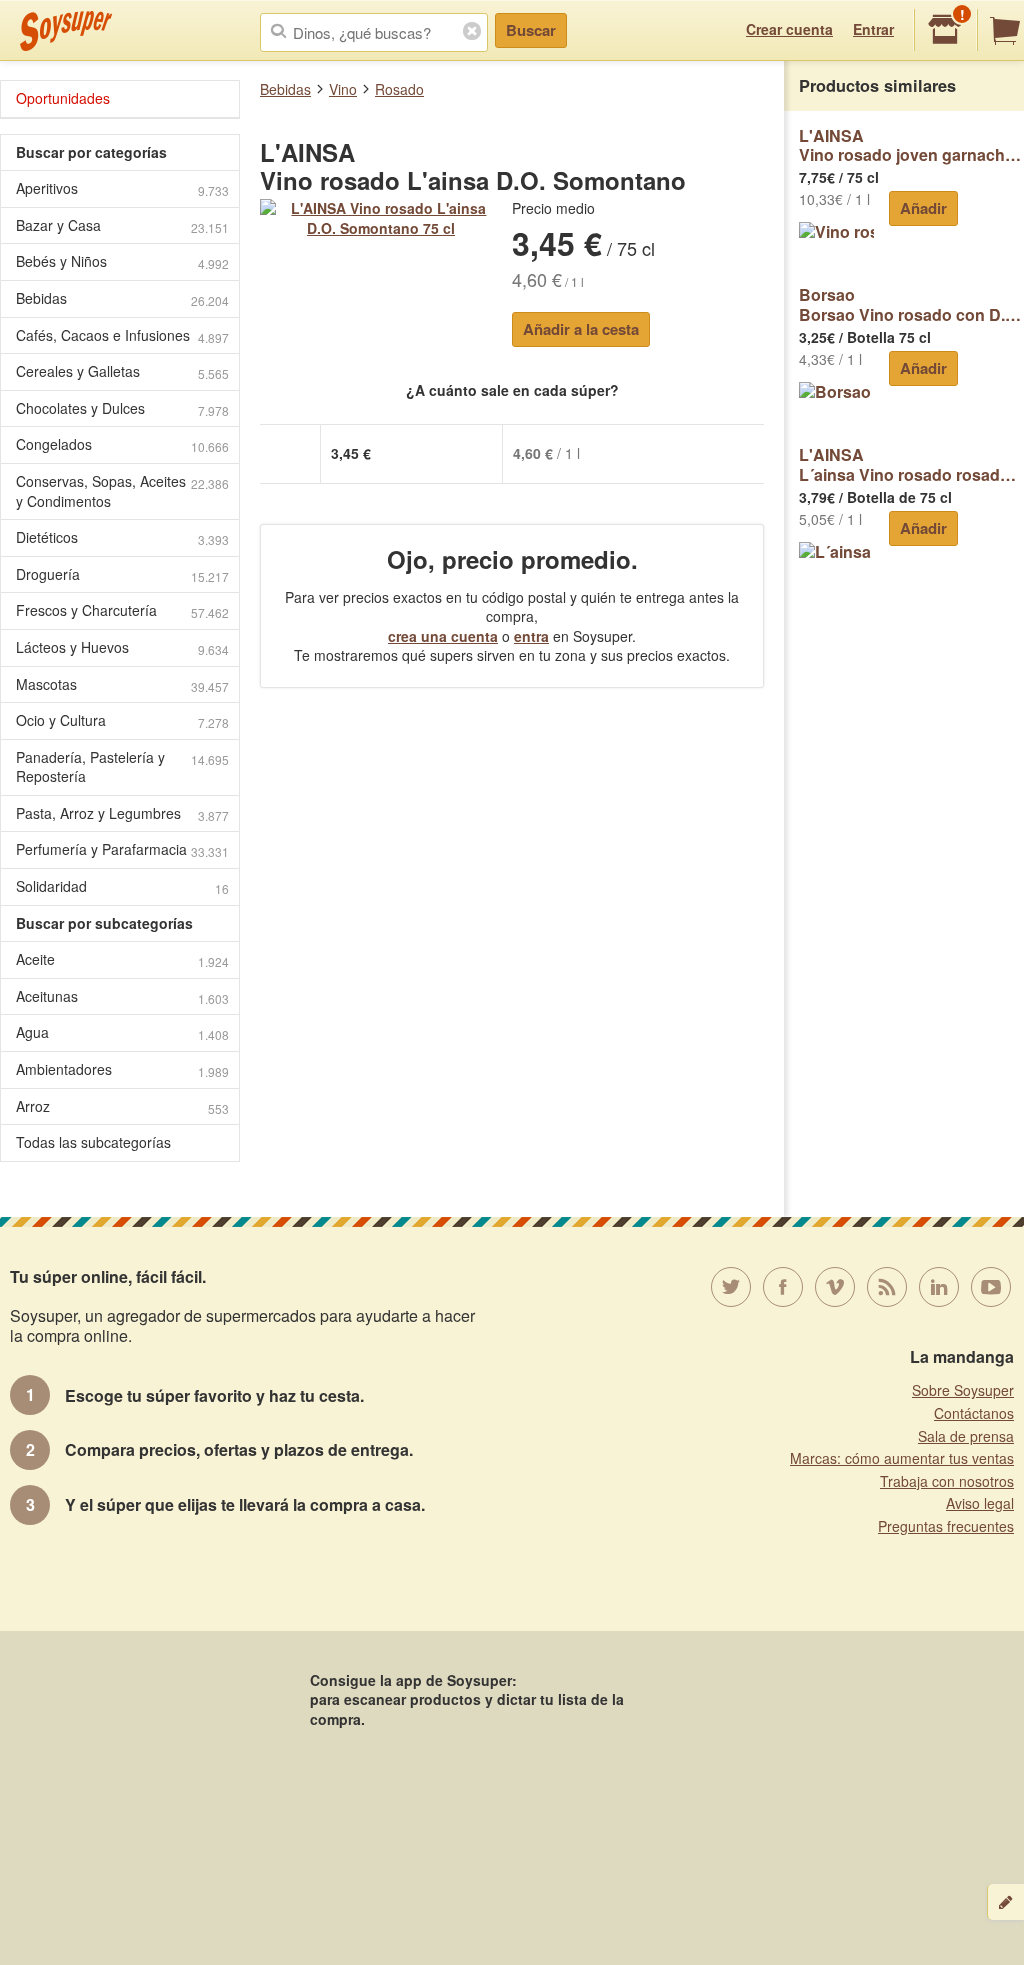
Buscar (531, 30)
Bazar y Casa (122, 225)
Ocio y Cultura (122, 720)
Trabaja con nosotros (947, 1481)
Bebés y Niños (122, 261)
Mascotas (122, 684)
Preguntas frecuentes (946, 1526)
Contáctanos (974, 1413)
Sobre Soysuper (963, 1390)
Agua (122, 1032)
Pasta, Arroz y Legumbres (122, 813)
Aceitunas (122, 996)
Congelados (122, 444)
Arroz (122, 1106)
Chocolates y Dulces (122, 408)
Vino (343, 89)
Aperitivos (122, 188)
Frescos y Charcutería (122, 610)
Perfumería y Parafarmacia (122, 849)
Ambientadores (122, 1069)
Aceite (122, 959)
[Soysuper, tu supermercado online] (66, 31)
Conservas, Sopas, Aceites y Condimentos (122, 491)
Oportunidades (63, 98)
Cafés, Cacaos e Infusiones (122, 335)
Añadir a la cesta (581, 329)
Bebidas (285, 89)
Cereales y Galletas (122, 371)
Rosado (399, 89)
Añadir (923, 208)
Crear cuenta (789, 29)
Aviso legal (980, 1503)
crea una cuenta (443, 636)
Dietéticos (122, 537)
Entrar (873, 29)
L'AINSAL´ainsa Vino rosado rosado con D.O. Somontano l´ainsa (911, 464)
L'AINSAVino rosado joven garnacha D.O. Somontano (911, 145)
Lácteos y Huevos (122, 647)
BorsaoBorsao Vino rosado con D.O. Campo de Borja (911, 304)
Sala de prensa (966, 1436)
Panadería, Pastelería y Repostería (122, 767)
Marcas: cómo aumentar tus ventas (902, 1458)
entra (531, 636)
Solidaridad (122, 886)
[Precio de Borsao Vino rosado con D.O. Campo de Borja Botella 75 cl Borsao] (836, 390)
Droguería (122, 574)
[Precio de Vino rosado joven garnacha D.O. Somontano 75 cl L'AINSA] (836, 230)
